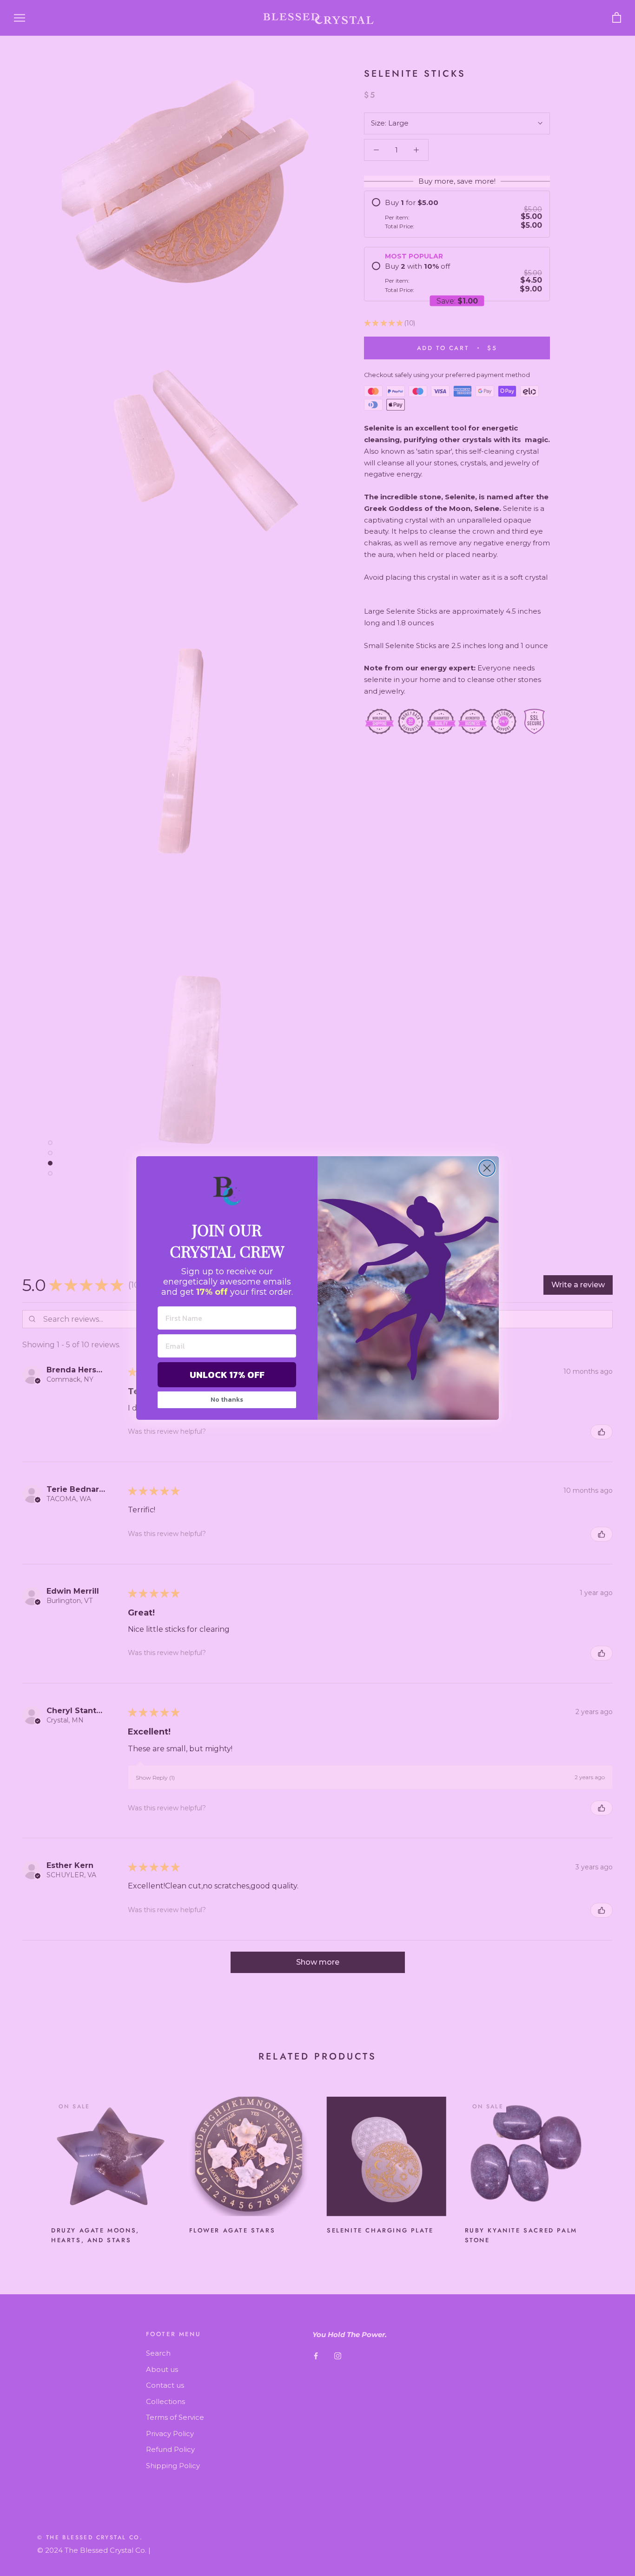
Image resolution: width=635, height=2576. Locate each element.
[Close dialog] (487, 1168)
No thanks (227, 1400)
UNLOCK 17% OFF (227, 1375)
